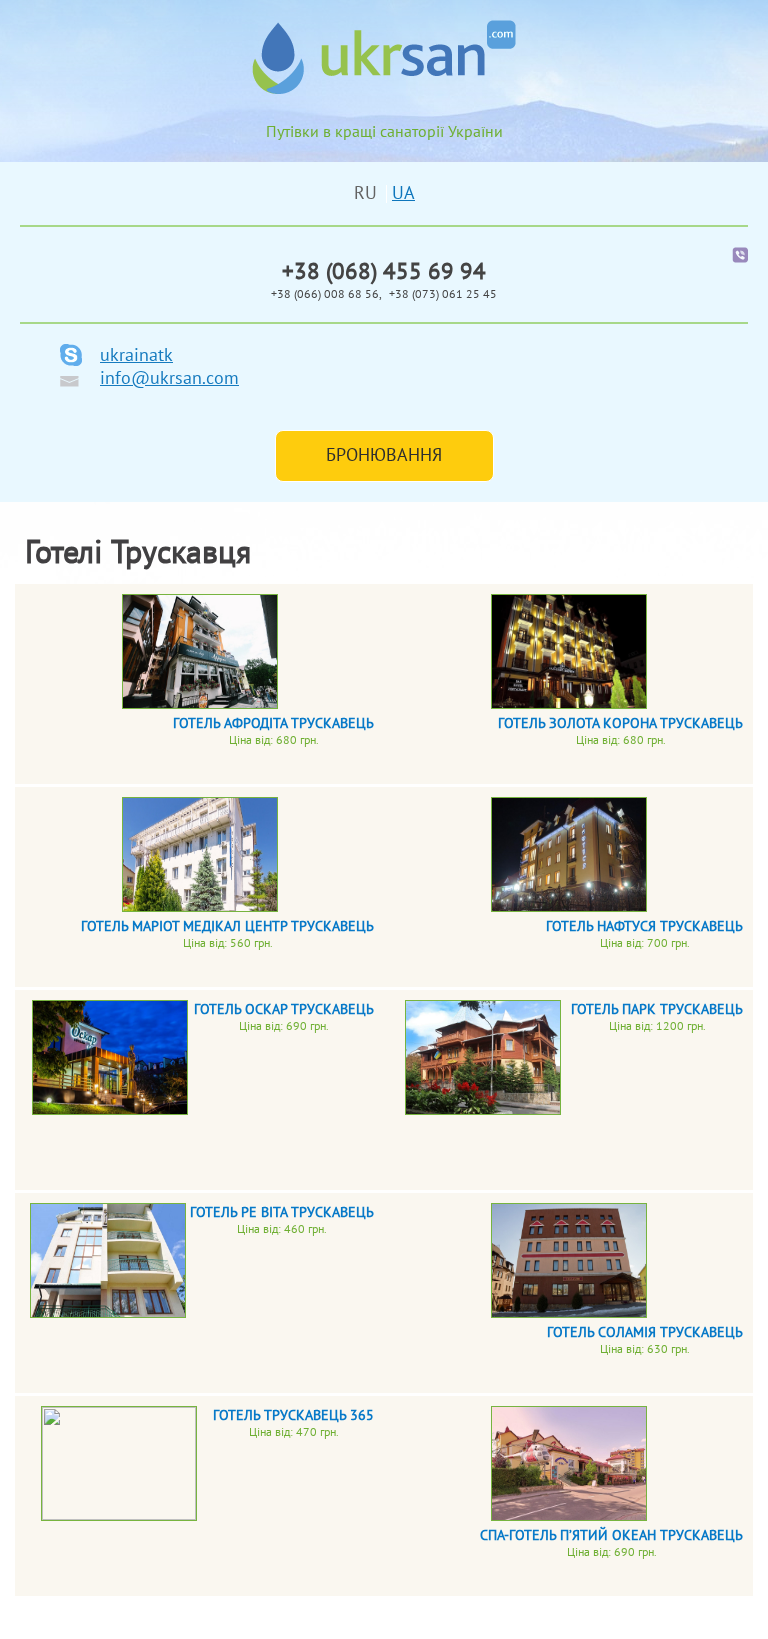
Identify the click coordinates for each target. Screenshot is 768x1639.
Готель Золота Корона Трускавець (620, 723)
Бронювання (384, 455)
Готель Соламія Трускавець (645, 1332)
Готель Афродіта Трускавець (273, 723)
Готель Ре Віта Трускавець (282, 1212)
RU (368, 193)
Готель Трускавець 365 (293, 1415)
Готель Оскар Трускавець (284, 1009)
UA (403, 193)
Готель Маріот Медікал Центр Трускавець (227, 926)
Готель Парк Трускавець (657, 1009)
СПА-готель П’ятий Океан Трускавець (611, 1535)
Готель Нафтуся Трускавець (644, 926)
